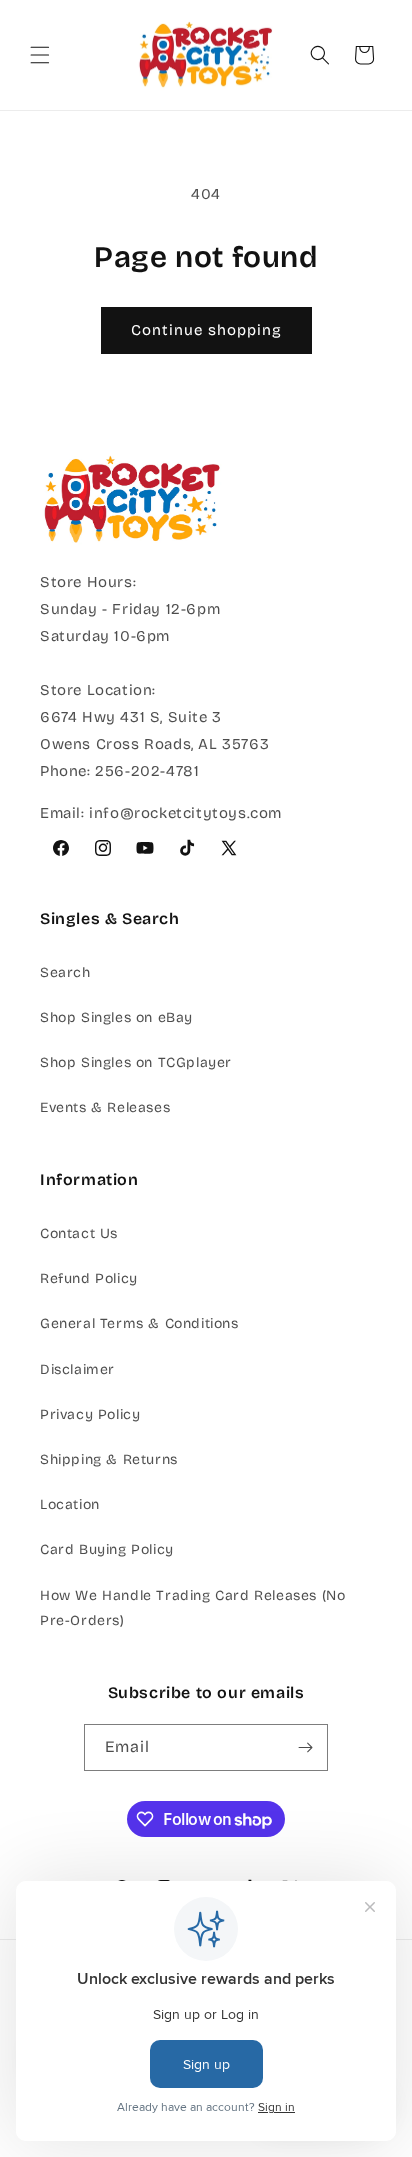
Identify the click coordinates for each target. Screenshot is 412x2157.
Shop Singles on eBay (116, 1017)
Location (70, 1504)
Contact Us (79, 1233)
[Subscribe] (305, 1747)
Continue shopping (206, 330)
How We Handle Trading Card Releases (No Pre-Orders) (192, 1608)
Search (65, 972)
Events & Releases (105, 1107)
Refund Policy (89, 1278)
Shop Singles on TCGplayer (136, 1062)
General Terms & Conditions (139, 1323)
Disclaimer (77, 1369)
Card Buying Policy (107, 1549)
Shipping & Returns (109, 1459)
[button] (40, 55)
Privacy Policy (90, 1414)
